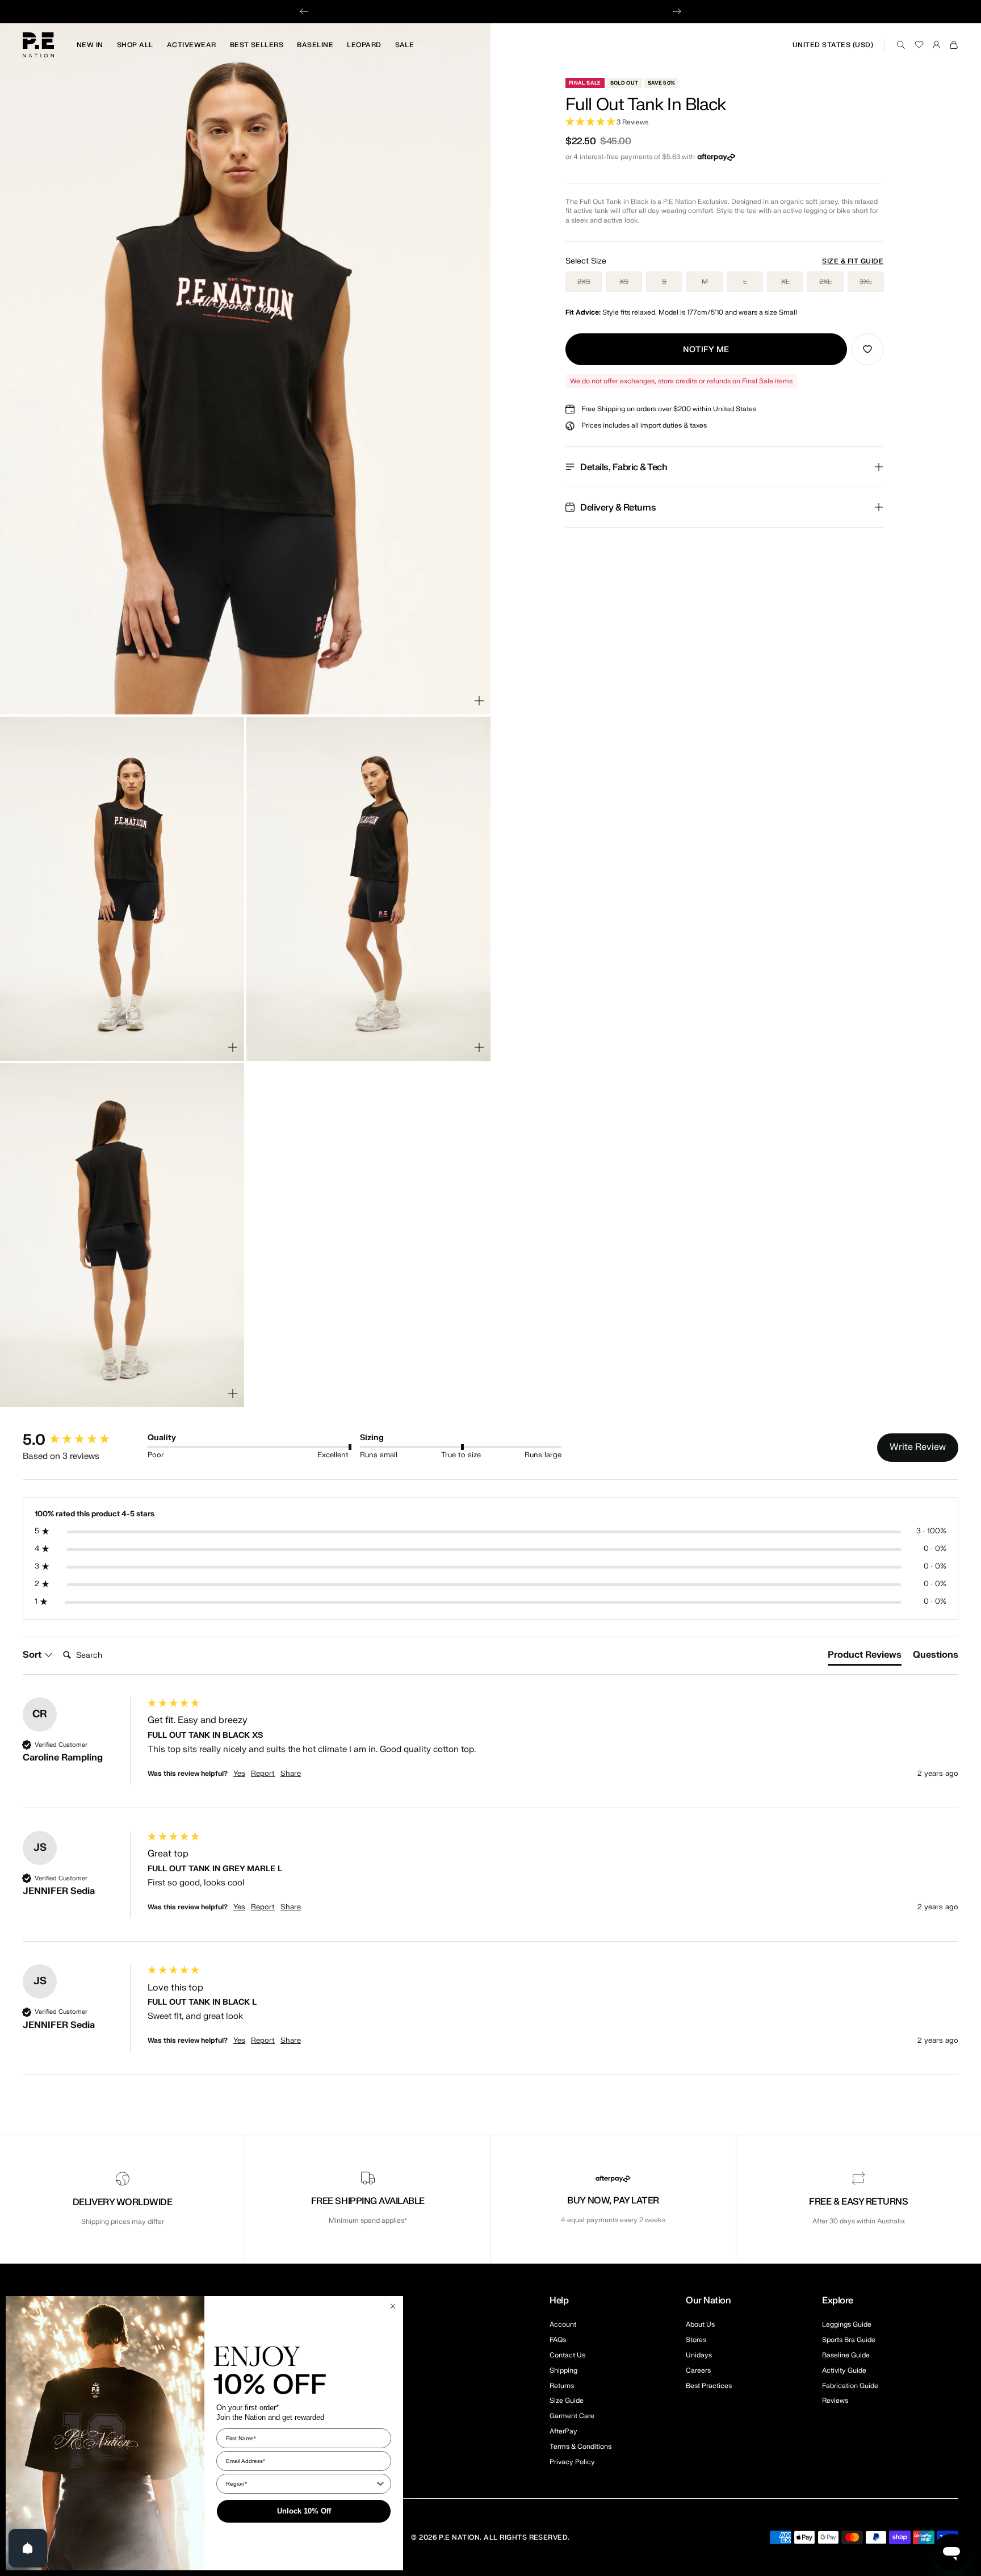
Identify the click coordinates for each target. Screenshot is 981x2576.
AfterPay (563, 2431)
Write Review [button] (918, 1447)
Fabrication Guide (850, 2386)
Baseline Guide (846, 2355)
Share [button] (291, 1774)
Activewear (192, 45)
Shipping (563, 2370)
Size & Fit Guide (853, 261)
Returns (562, 2386)
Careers (698, 2370)
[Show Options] (380, 2484)
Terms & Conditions (580, 2447)
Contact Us (567, 2355)
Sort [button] (33, 1655)
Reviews (835, 2401)
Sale (405, 45)
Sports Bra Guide (849, 2340)
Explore (838, 2301)
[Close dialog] (393, 2306)
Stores (696, 2340)
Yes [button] (239, 1774)
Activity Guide (844, 2370)
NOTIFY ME (706, 350)
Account (563, 2324)
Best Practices (709, 2386)
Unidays (699, 2355)
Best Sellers (257, 45)
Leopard (364, 45)
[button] (724, 122)
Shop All (135, 45)
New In (90, 45)
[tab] (865, 1657)
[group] (82, 1440)
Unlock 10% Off (304, 2511)
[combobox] (300, 2484)
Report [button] (263, 1774)
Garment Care (572, 2416)
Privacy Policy (572, 2462)
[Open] (28, 2548)
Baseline (315, 45)
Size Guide (567, 2401)
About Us (700, 2324)
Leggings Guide (847, 2324)
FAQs (558, 2340)
